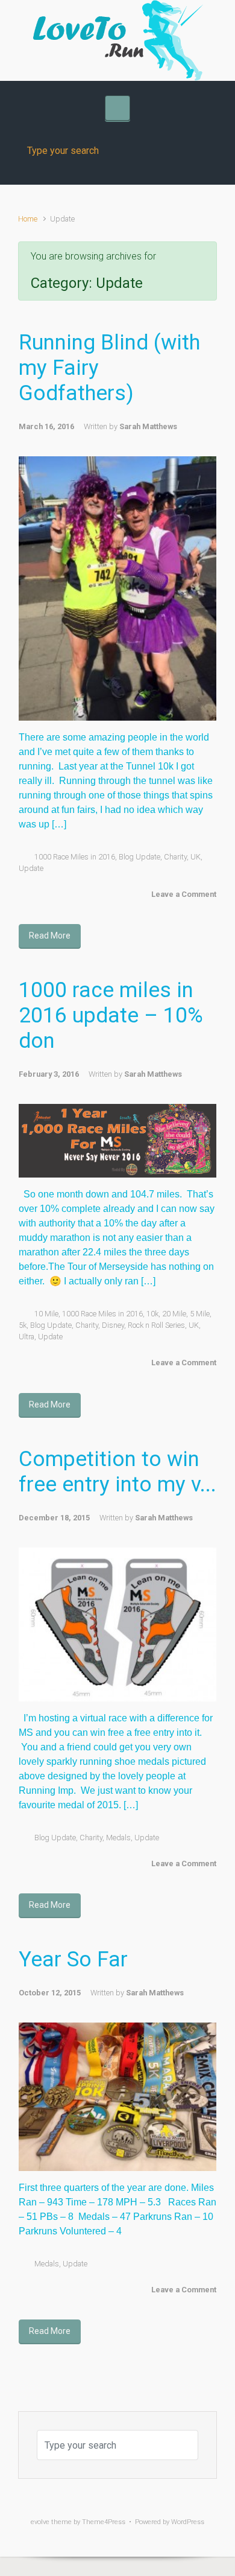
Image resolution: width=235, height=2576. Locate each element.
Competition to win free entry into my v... (117, 1472)
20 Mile (174, 1314)
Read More (50, 936)
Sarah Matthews (148, 426)
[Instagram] (117, 26)
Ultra (27, 1337)
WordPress (188, 2522)
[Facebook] (69, 26)
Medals (118, 1838)
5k (23, 1325)
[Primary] (117, 108)
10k (152, 1314)
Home (28, 219)
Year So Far (73, 1959)
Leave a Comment (184, 894)
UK (196, 857)
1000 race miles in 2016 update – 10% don (111, 1015)
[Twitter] (93, 26)
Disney (113, 1325)
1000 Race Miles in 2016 (75, 857)
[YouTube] (142, 26)
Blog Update (139, 857)
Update (31, 868)
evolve (40, 2522)
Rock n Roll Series (156, 1325)
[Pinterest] (166, 26)
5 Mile (200, 1314)
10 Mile (46, 1314)
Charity (175, 857)
